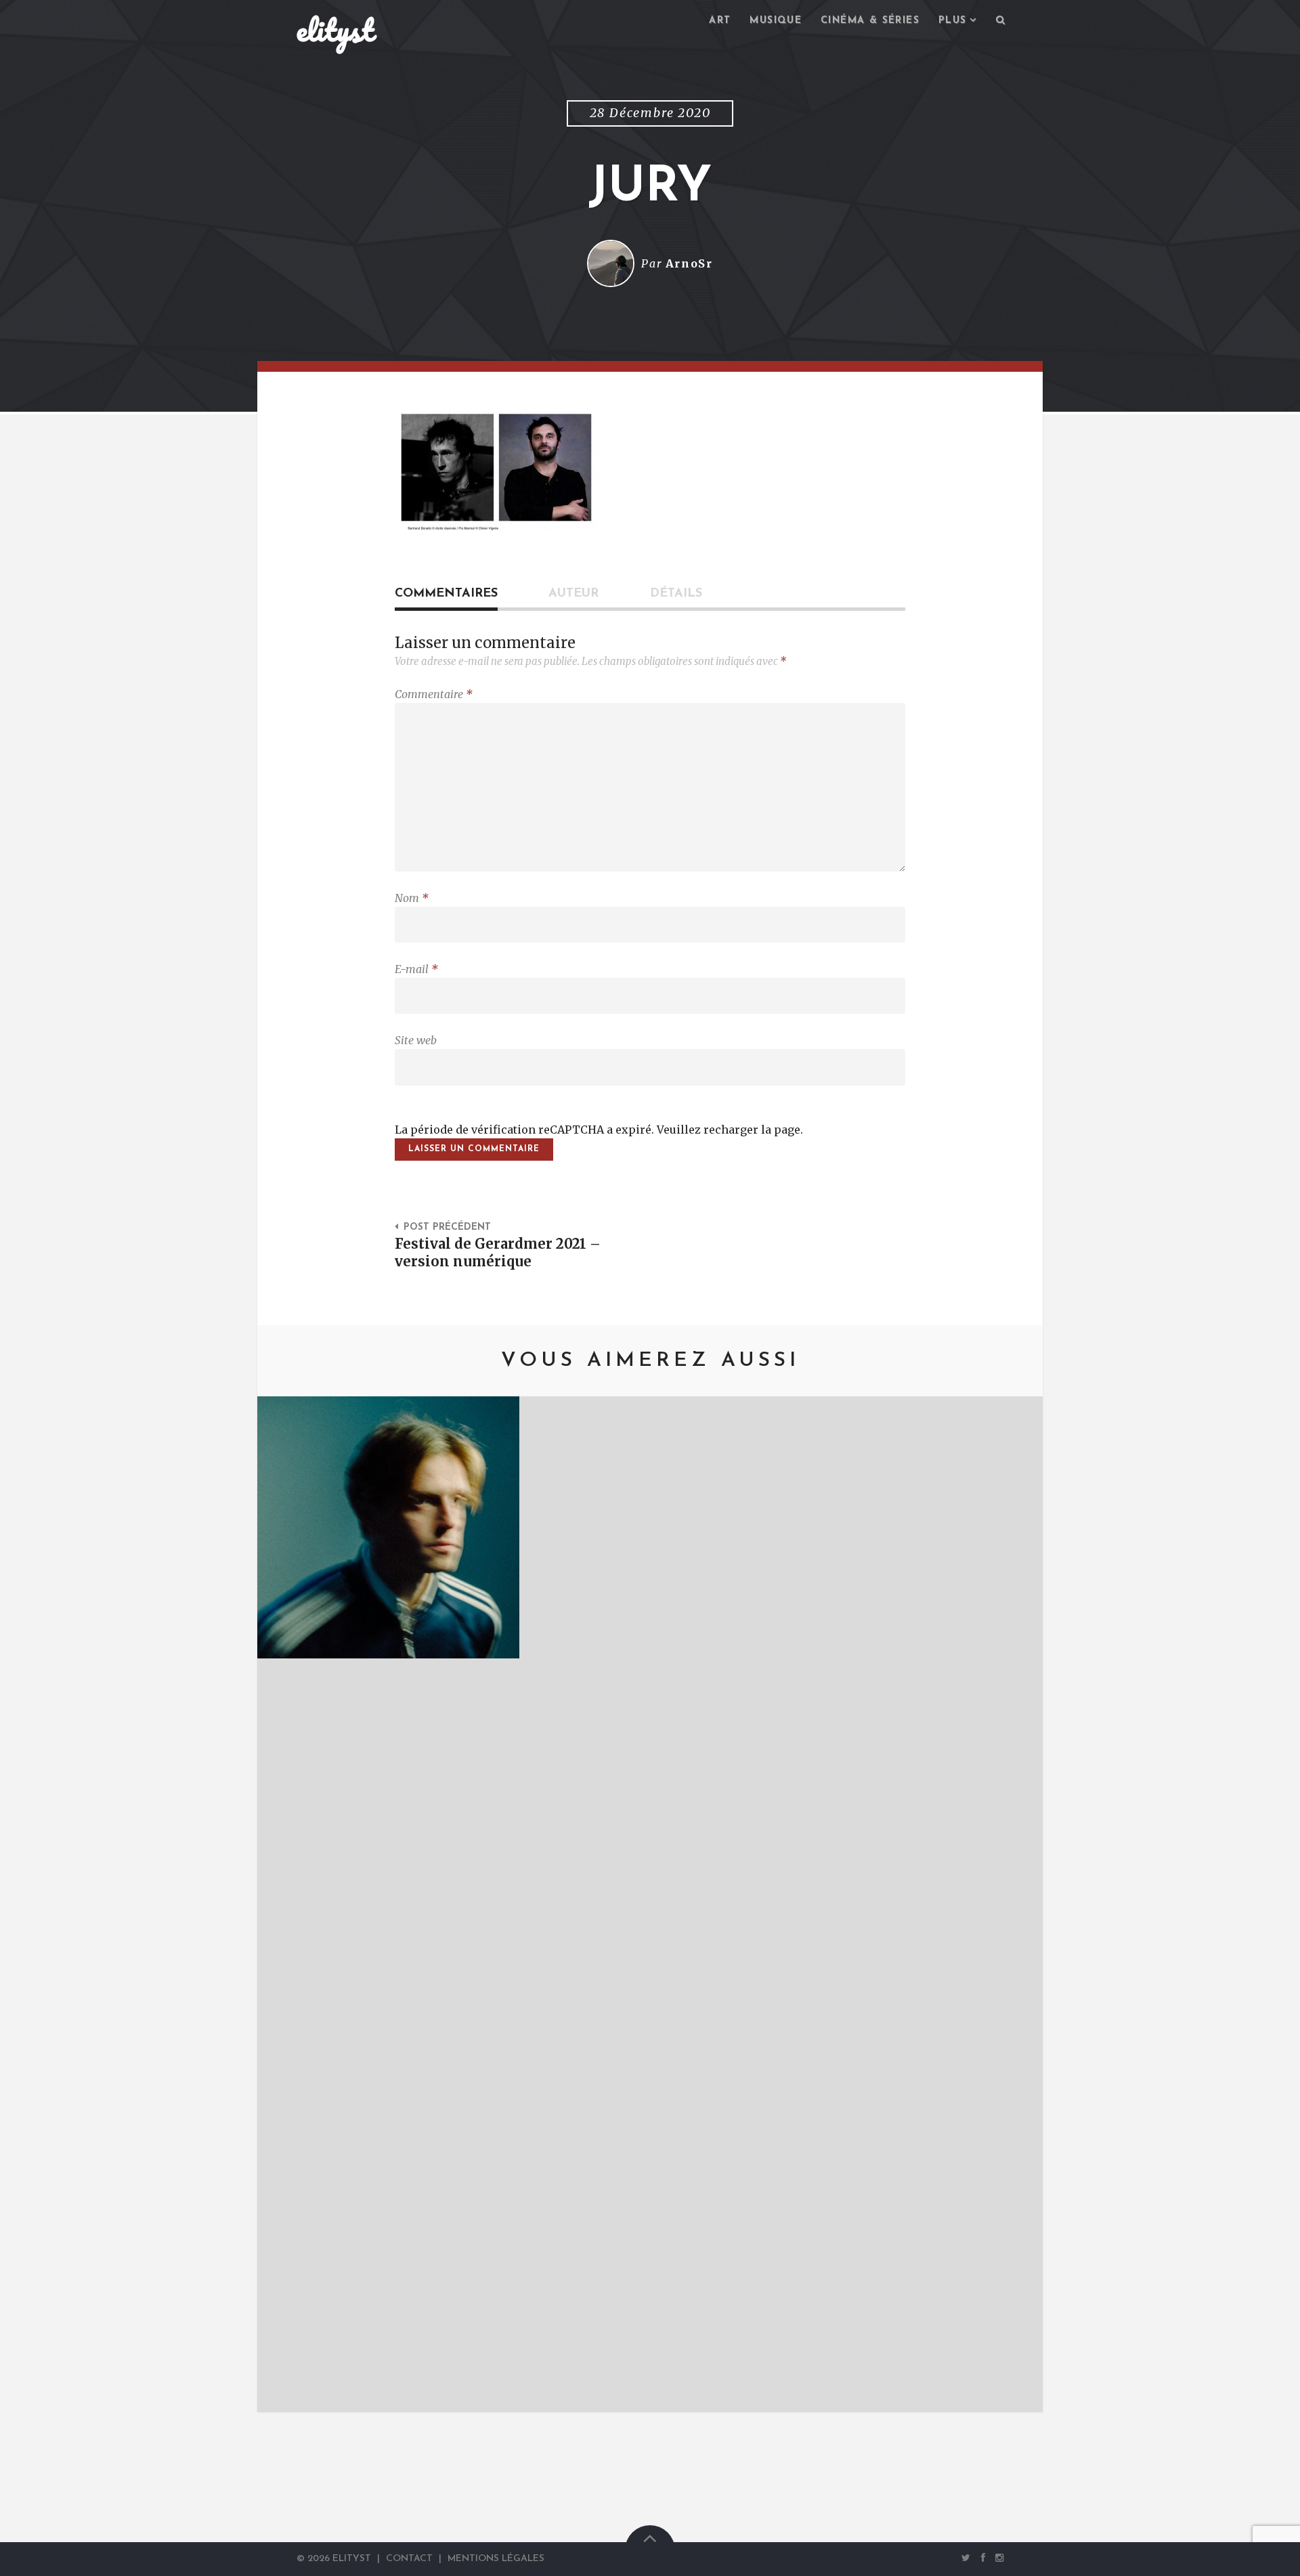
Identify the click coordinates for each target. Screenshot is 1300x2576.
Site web (416, 1040)
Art (720, 21)
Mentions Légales (496, 2559)
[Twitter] (966, 2558)
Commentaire (434, 694)
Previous (288, 1904)
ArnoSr (689, 263)
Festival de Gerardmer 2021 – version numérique (498, 1253)
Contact (409, 2559)
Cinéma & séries (870, 21)
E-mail (416, 969)
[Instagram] (997, 2558)
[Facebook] (983, 2558)
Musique (776, 21)
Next (1012, 1904)
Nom (412, 898)
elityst (335, 30)
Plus (953, 21)
